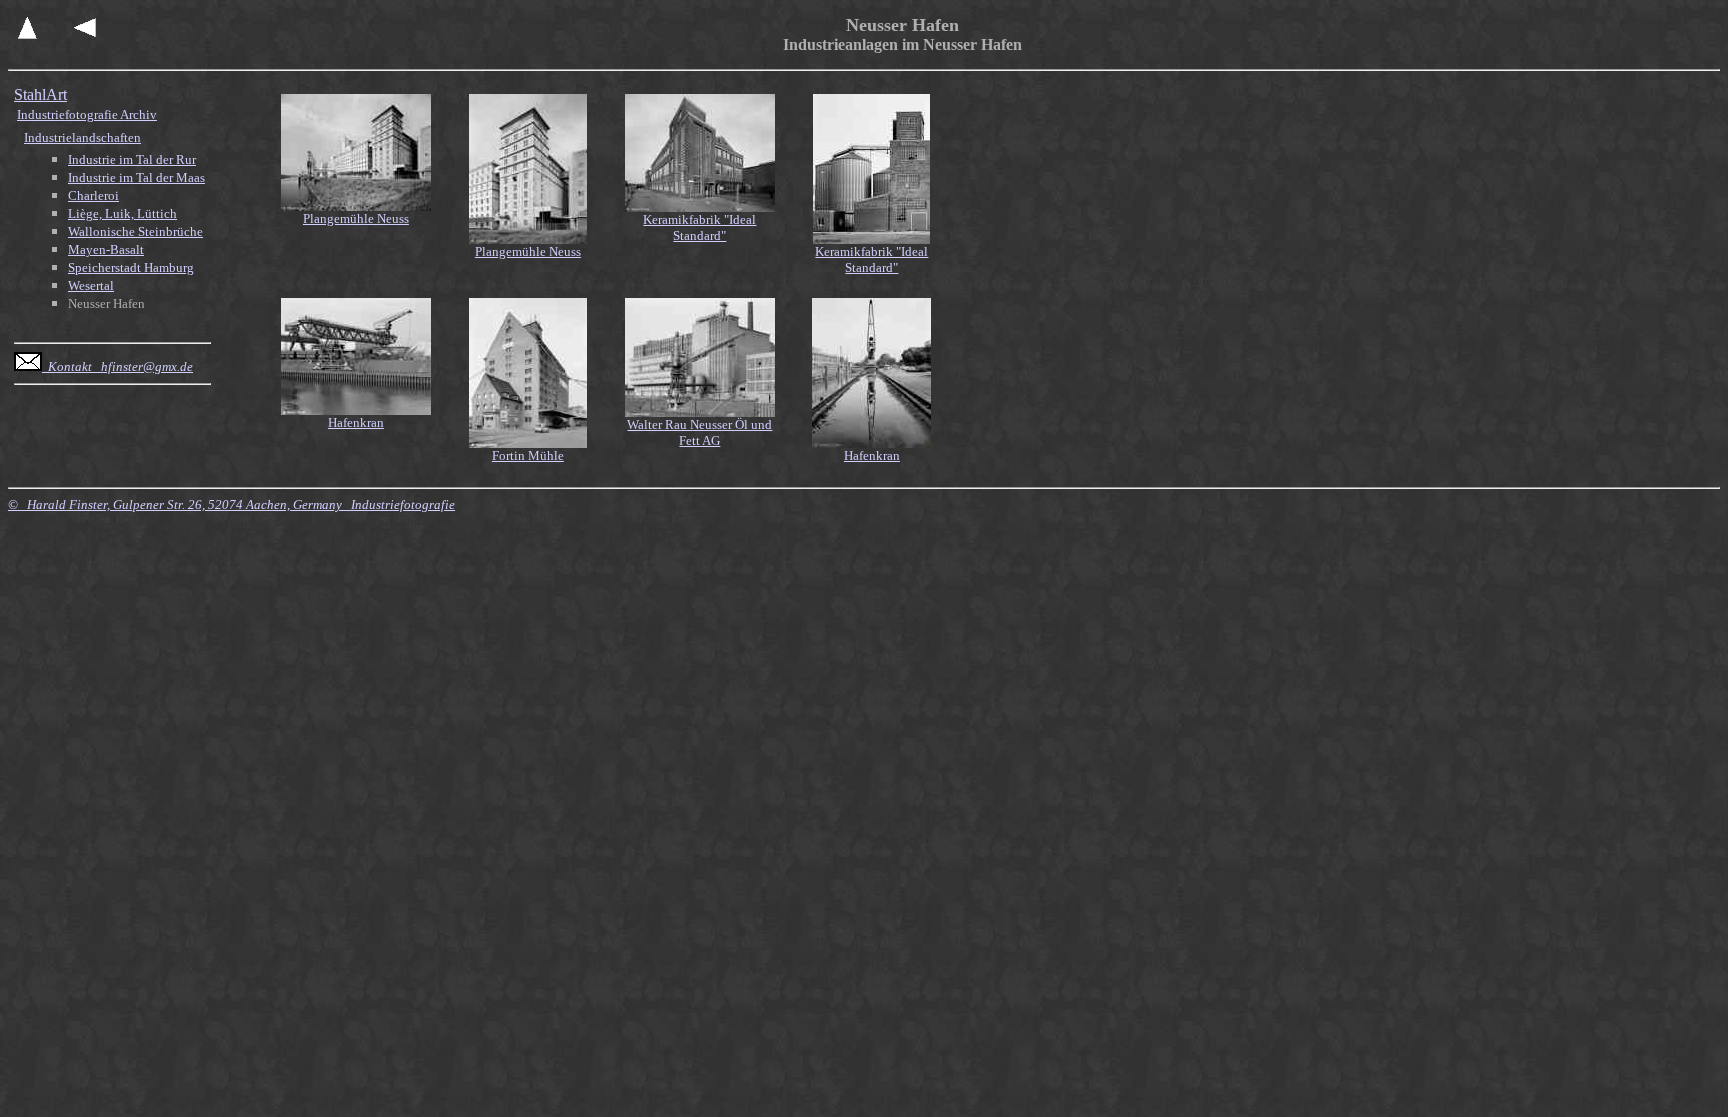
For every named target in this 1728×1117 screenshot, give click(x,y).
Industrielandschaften (82, 137)
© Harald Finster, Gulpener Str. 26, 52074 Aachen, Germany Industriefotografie (231, 504)
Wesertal (91, 285)
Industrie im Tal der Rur (132, 159)
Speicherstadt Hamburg (131, 267)
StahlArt (40, 94)
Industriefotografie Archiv (87, 114)
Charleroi (93, 195)
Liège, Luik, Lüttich (122, 213)
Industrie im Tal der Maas (136, 177)
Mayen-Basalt (106, 249)
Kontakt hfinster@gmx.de (117, 366)
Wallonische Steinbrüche (135, 231)
